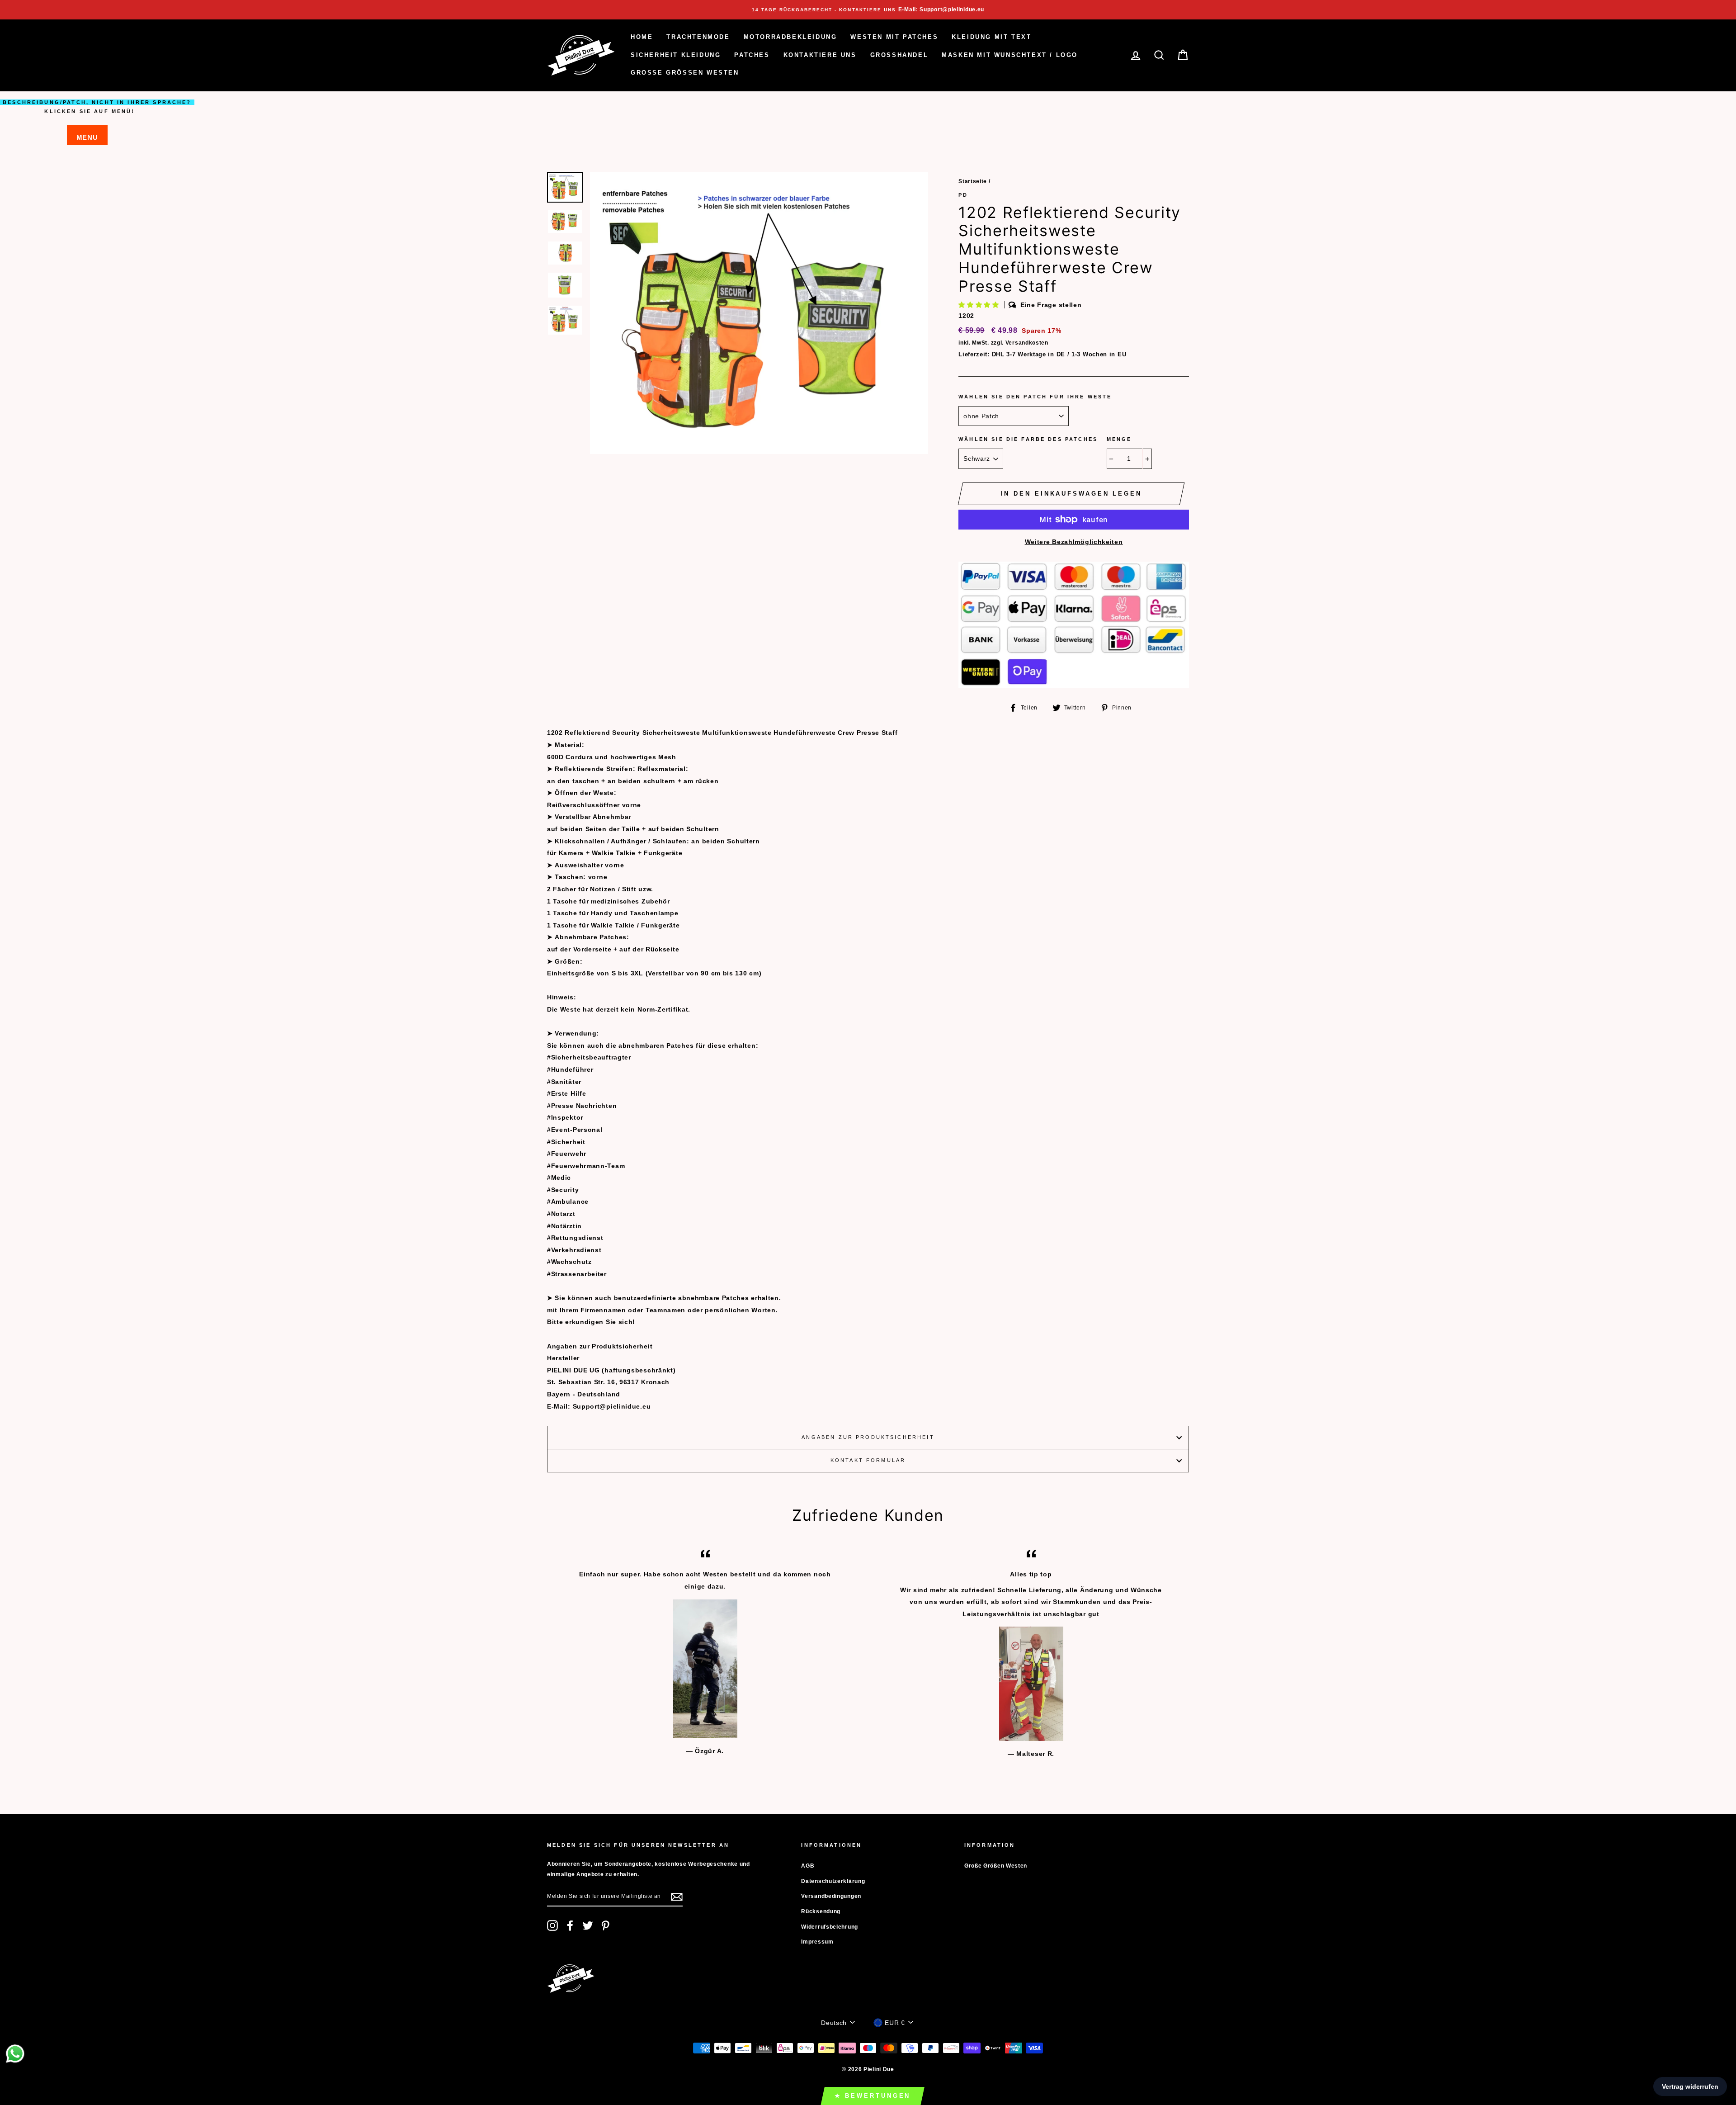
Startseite (973, 181)
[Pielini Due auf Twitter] (588, 1925)
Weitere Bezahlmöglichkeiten (1074, 542)
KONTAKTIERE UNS (820, 55)
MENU (87, 137)
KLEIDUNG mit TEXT (991, 37)
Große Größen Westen (685, 73)
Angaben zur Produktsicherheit (868, 1437)
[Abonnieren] (677, 1897)
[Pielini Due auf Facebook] (570, 1925)
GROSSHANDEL (899, 55)
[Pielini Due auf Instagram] (552, 1925)
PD (963, 195)
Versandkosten (1027, 343)
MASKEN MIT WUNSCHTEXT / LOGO (1010, 55)
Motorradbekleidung (790, 37)
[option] (868, 10)
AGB (808, 1866)
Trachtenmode (698, 37)
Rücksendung (821, 1911)
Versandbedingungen (831, 1896)
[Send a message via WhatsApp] (15, 2054)
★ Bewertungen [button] (873, 2096)
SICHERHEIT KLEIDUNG (676, 55)
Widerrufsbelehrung (830, 1927)
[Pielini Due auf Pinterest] (605, 1925)
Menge (1119, 439)
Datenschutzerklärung (833, 1881)
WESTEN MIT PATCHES (894, 37)
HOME (642, 37)
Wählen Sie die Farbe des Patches (1028, 439)
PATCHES (752, 55)
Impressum (817, 1942)
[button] (980, 305)
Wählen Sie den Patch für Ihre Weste (1035, 397)
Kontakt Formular (868, 1460)
